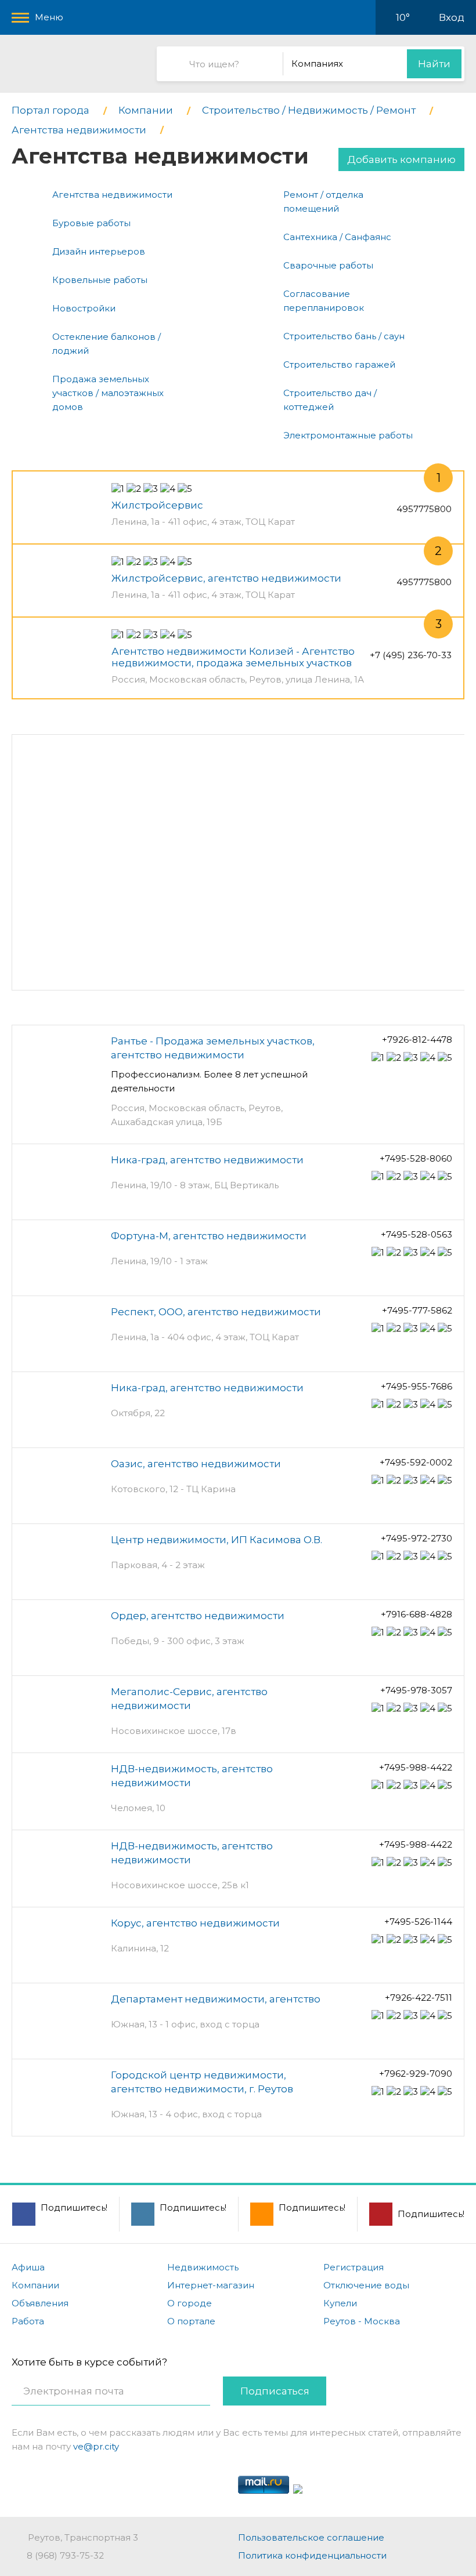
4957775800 (424, 509)
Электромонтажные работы (348, 435)
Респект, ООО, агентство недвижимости (216, 1312)
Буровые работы (91, 223)
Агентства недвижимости (112, 195)
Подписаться (275, 2391)
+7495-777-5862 (417, 1310)
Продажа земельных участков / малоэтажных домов (108, 393)
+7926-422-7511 (419, 1998)
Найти (434, 64)
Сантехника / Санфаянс (337, 237)
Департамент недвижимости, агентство (216, 1999)
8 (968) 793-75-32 (65, 2555)
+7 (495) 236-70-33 (411, 655)
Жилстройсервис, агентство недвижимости (226, 578)
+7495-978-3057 (416, 1690)
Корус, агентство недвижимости (195, 1923)
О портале (191, 2321)
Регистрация (354, 2267)
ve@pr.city (96, 2446)
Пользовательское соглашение (311, 2537)
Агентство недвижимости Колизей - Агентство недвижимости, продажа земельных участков (233, 657)
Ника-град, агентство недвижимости (207, 1160)
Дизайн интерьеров (99, 251)
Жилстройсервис (157, 505)
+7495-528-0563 (416, 1234)
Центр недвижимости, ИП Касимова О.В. (217, 1540)
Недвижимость (203, 2267)
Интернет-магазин (211, 2285)
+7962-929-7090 (416, 2074)
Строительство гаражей (339, 364)
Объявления (40, 2303)
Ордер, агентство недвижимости (198, 1616)
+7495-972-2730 (416, 1538)
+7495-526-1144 (418, 1922)
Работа (28, 2321)
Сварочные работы (328, 265)
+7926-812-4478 (417, 1040)
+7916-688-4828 (416, 1614)
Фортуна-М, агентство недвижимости (209, 1236)
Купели (340, 2303)
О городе (190, 2303)
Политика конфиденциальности (312, 2555)
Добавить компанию (401, 159)
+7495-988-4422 (416, 1767)
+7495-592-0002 (416, 1462)
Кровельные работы (100, 280)
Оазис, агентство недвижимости (196, 1464)
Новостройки (84, 308)
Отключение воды (366, 2285)
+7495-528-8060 (416, 1158)
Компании (35, 2285)
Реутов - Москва (362, 2321)
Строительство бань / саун (344, 336)
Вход (452, 17)
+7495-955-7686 (416, 1386)
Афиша (28, 2267)
